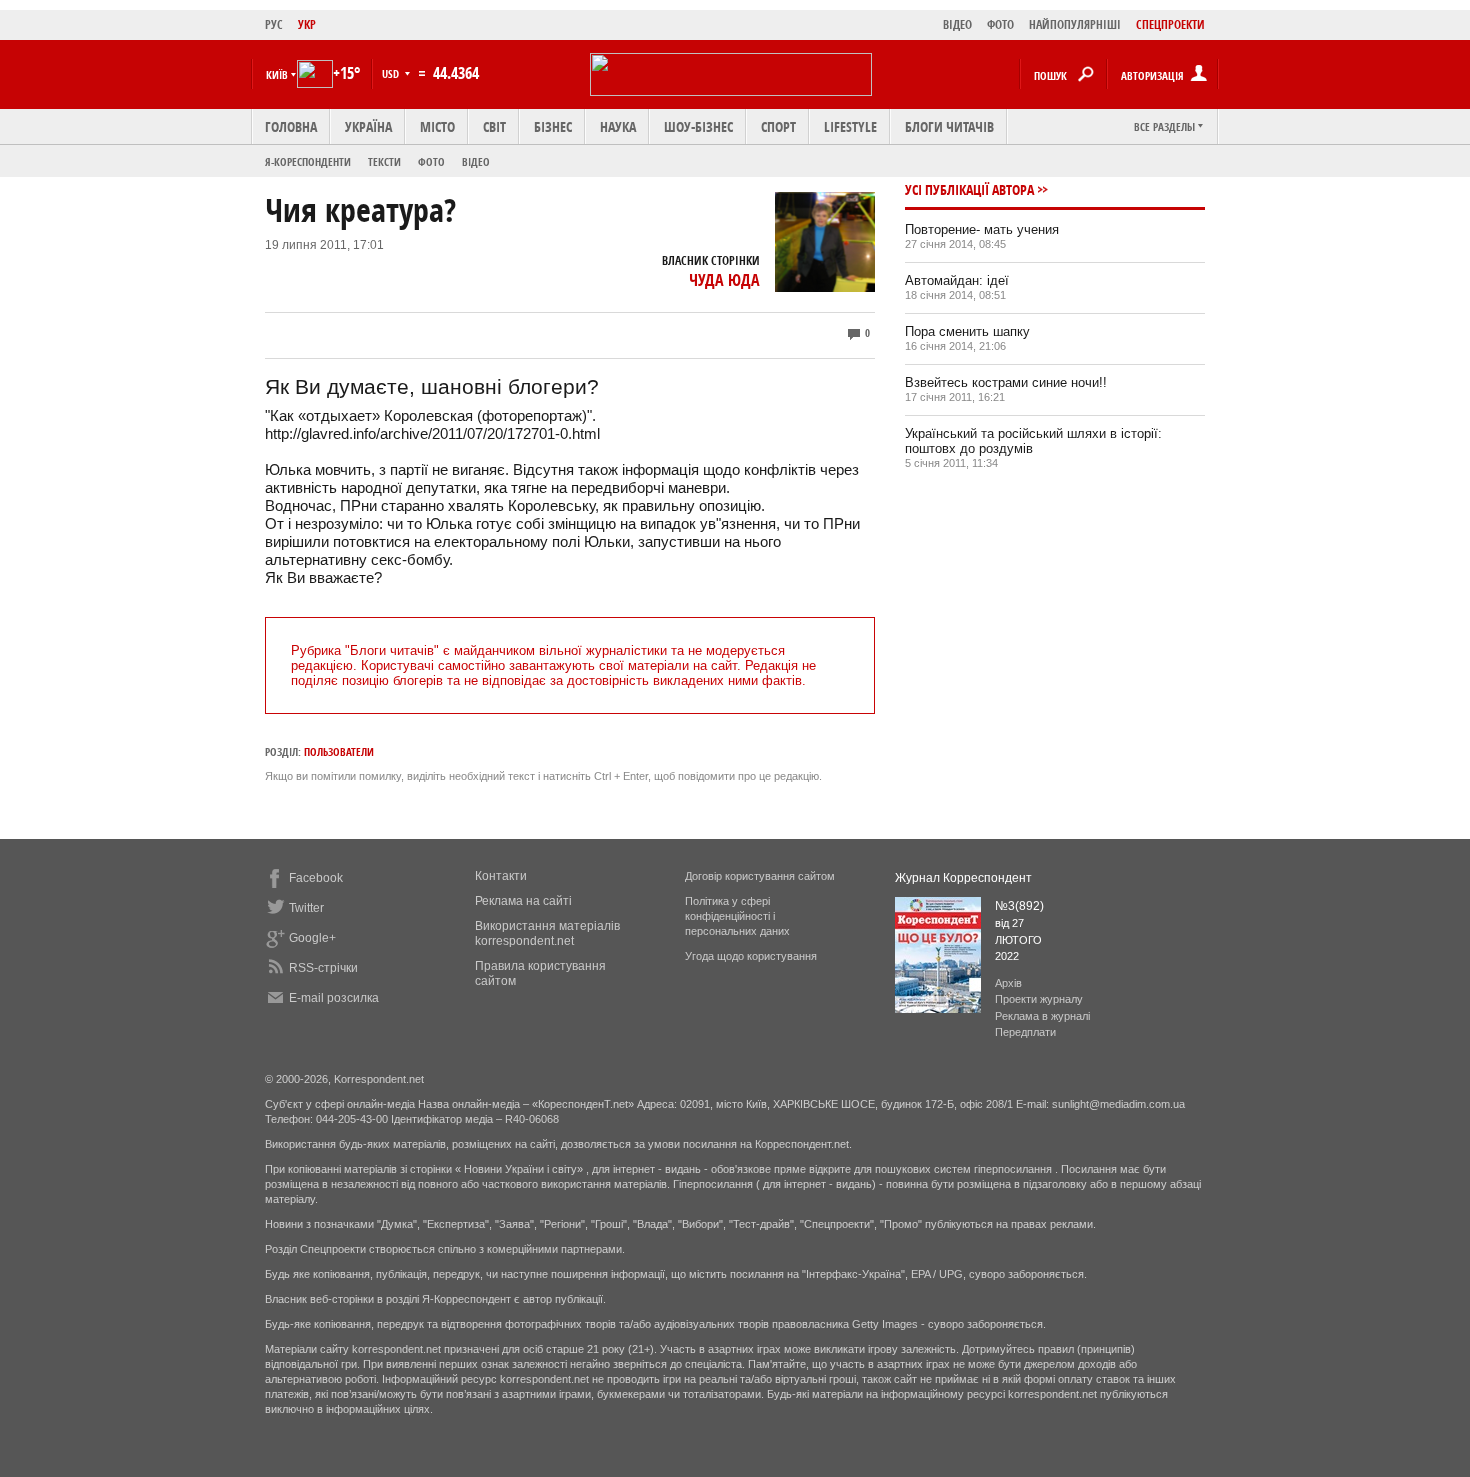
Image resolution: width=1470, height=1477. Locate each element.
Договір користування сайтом (760, 876)
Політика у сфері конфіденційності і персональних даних (737, 916)
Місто (437, 126)
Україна (368, 126)
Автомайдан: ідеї (957, 280)
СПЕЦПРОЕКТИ (1170, 24)
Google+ (312, 938)
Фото (431, 161)
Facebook (316, 878)
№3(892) (1019, 906)
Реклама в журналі (1042, 1016)
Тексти (384, 161)
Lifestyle (850, 126)
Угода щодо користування (751, 956)
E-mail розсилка (334, 998)
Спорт (778, 126)
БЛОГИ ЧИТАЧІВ (949, 126)
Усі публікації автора (969, 189)
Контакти (501, 876)
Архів (1008, 983)
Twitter (306, 908)
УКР (307, 24)
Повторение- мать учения (982, 229)
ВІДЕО (957, 24)
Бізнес (553, 126)
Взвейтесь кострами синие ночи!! (1006, 382)
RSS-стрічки (323, 968)
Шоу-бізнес (698, 126)
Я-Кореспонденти (308, 161)
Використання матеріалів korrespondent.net (547, 933)
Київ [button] (277, 74)
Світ (494, 126)
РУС (274, 24)
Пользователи (339, 751)
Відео (476, 161)
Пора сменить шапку (967, 331)
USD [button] (392, 73)
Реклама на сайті (523, 901)
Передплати (1025, 1032)
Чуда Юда (724, 280)
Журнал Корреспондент (963, 878)
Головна (291, 126)
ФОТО (1000, 24)
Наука (618, 126)
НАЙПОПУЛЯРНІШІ (1075, 24)
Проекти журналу (1039, 999)
